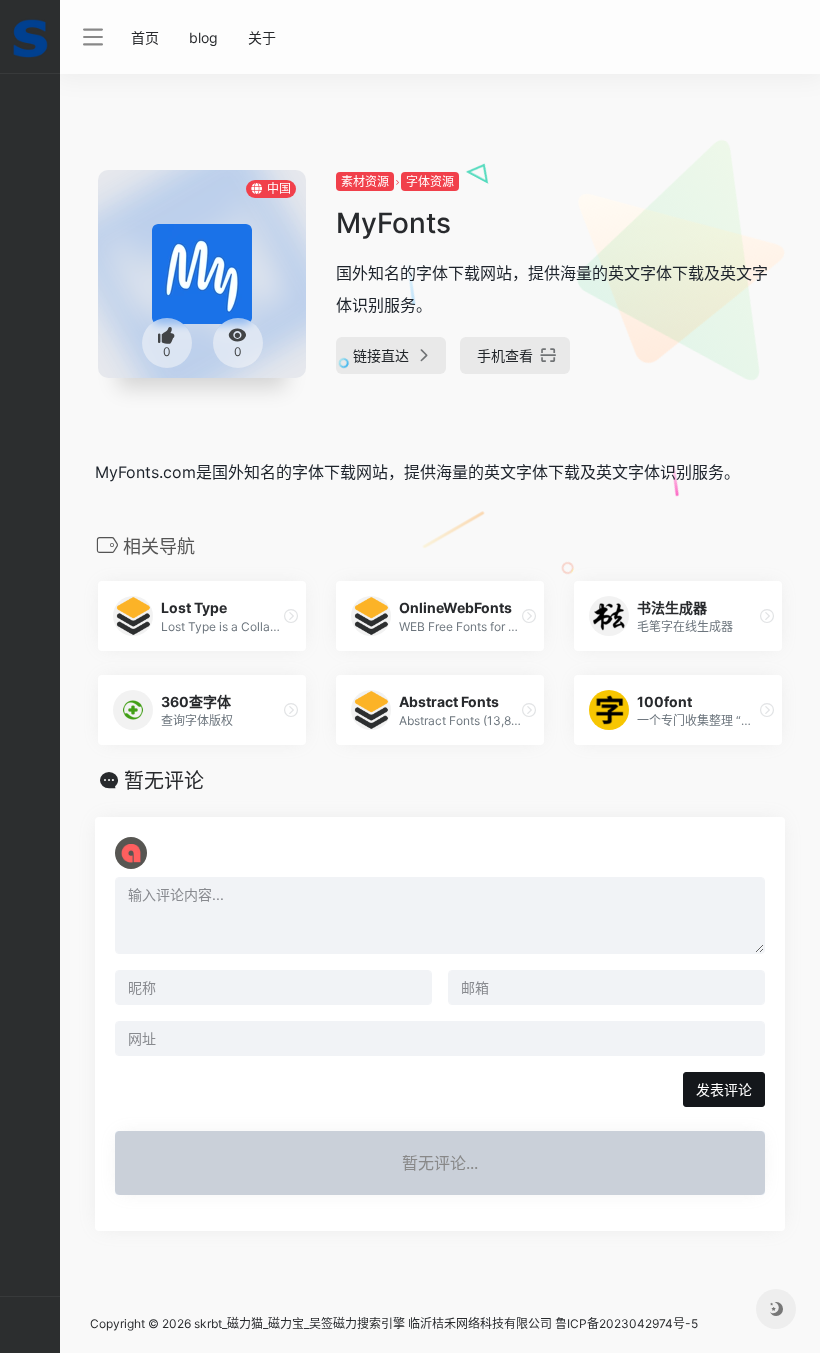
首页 (145, 37)
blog (203, 37)
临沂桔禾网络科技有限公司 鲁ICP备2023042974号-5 (553, 1323)
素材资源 (365, 181)
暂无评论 (164, 781)
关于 (262, 37)
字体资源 (430, 181)
